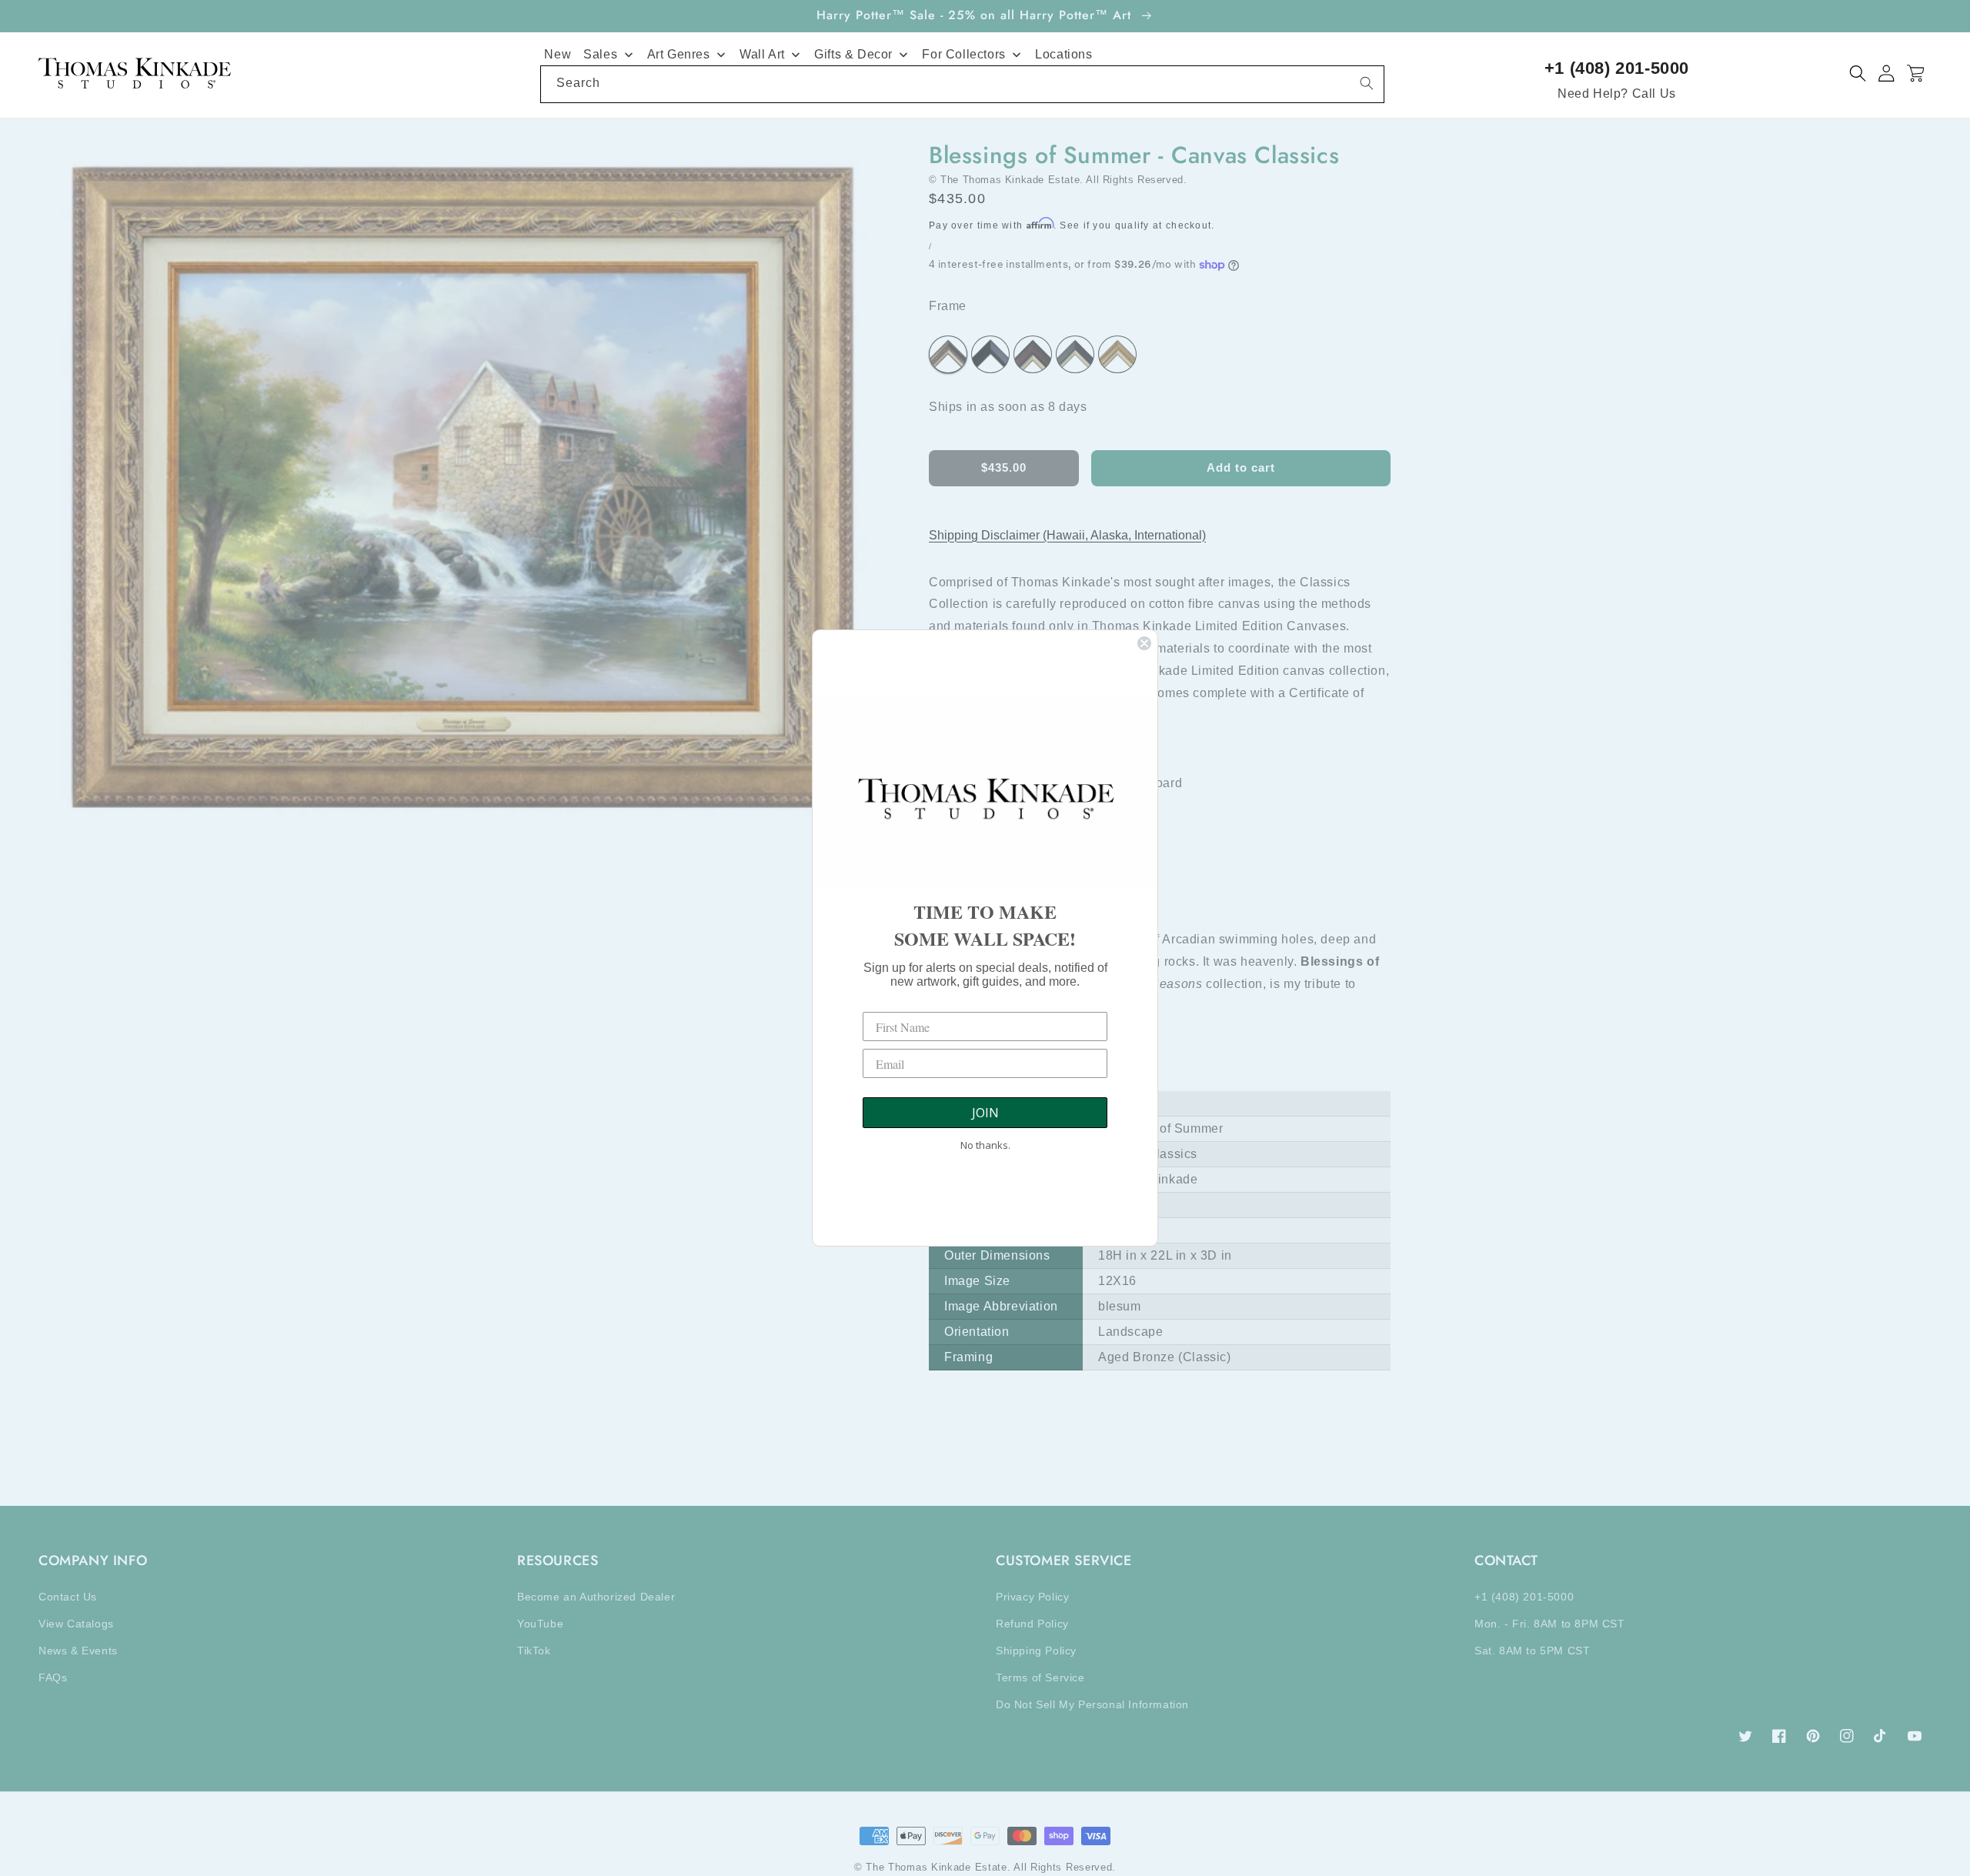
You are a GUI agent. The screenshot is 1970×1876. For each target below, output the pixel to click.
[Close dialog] (1144, 643)
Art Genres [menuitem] (679, 54)
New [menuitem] (558, 54)
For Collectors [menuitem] (963, 54)
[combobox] (962, 84)
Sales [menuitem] (600, 54)
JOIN (985, 1113)
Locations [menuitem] (1063, 54)
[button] (1858, 73)
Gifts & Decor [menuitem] (853, 54)
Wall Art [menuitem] (762, 54)
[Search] (1367, 83)
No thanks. (985, 1145)
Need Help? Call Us (1617, 93)
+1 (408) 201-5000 (1617, 68)
